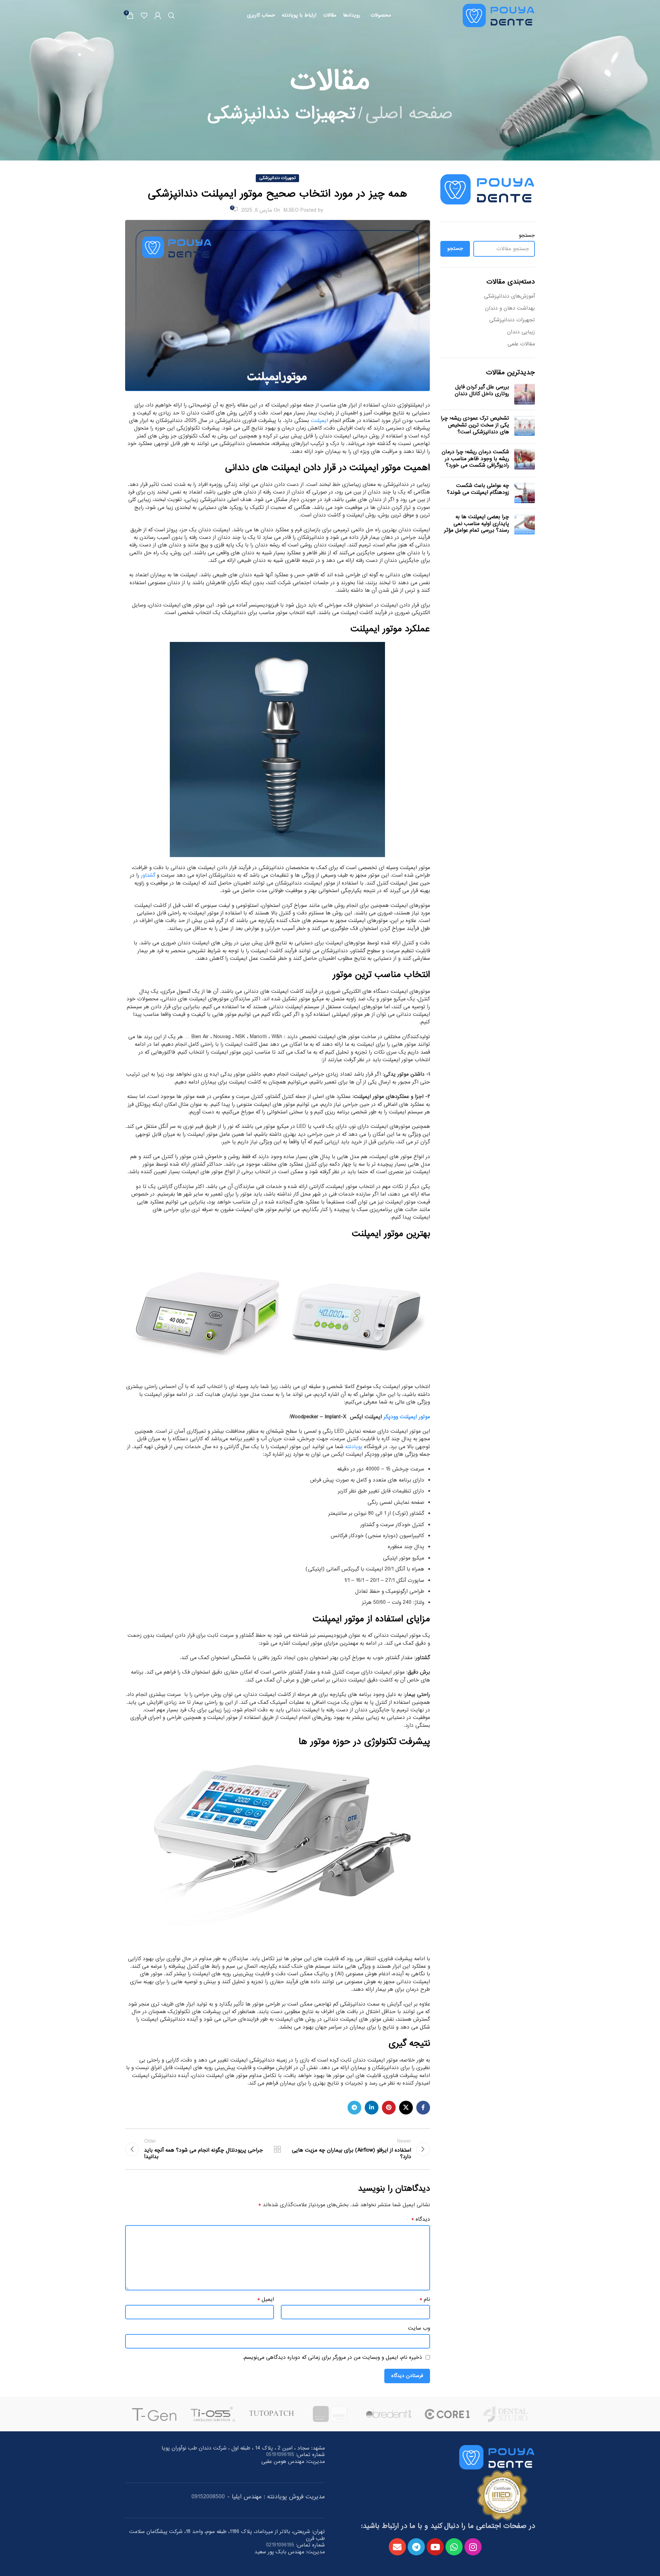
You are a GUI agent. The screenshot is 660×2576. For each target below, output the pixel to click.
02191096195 (280, 2545)
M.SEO (291, 210)
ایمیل (266, 2299)
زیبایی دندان (521, 332)
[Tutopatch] (388, 2414)
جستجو (527, 236)
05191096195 (280, 2455)
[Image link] (497, 2458)
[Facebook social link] (423, 2108)
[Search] (172, 15)
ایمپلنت (319, 421)
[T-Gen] (272, 2414)
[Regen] (213, 2414)
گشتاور (147, 875)
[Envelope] (397, 2547)
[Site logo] (499, 16)
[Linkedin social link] (372, 2108)
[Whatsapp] (454, 2547)
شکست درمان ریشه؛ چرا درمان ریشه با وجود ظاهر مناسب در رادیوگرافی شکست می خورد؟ (475, 459)
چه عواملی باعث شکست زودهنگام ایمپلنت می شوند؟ (478, 489)
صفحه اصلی (409, 114)
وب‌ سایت (419, 2328)
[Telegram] (416, 2547)
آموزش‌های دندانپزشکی (509, 297)
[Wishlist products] (144, 15)
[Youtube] (435, 2547)
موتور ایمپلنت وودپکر (407, 1417)
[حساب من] (158, 15)
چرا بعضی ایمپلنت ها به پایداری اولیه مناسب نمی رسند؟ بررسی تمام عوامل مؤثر (477, 524)
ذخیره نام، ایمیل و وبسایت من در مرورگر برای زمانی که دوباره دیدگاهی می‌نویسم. (332, 2357)
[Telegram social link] (354, 2108)
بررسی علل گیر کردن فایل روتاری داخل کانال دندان (482, 390)
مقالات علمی (521, 344)
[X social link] (406, 2108)
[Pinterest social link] (389, 2108)
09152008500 (208, 2497)
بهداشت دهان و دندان (510, 309)
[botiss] (447, 2414)
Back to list (277, 2149)
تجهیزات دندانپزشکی (281, 114)
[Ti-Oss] (330, 2414)
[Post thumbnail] (525, 394)
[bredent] (506, 2414)
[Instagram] (473, 2547)
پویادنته (354, 1447)
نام (425, 2299)
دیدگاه (421, 2219)
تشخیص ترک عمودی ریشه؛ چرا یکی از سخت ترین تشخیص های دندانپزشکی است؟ (475, 425)
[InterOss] (154, 2414)
